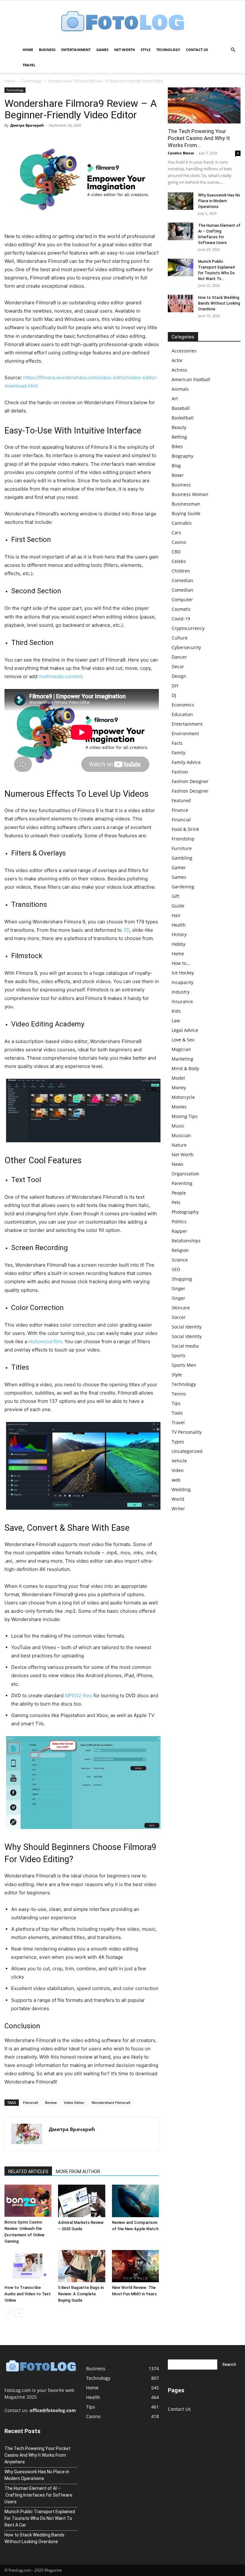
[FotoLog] (122, 22)
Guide (178, 906)
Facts (177, 743)
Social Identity (187, 1327)
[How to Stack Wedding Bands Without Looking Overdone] (181, 303)
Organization (186, 1174)
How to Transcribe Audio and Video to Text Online (28, 2294)
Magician (181, 1049)
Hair (176, 915)
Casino (179, 542)
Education (182, 714)
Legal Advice (185, 1030)
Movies (179, 1107)
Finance (180, 810)
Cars (176, 533)
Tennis (179, 1394)
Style (146, 50)
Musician (181, 1135)
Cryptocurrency (188, 628)
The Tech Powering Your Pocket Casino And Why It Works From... (199, 138)
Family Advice (186, 762)
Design (179, 676)
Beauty (179, 427)
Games (102, 50)
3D (126, 930)
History (179, 934)
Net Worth (125, 50)
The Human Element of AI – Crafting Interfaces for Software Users (38, 2495)
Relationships (186, 1241)
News (178, 1164)
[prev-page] (8, 2313)
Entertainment (76, 50)
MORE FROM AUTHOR (78, 2172)
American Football (191, 379)
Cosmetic (181, 609)
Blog (176, 466)
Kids (176, 1011)
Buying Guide (186, 513)
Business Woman (190, 494)
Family (178, 753)
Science (180, 1260)
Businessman (186, 504)
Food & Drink (185, 829)
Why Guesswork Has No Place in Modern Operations (219, 201)
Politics (179, 1221)
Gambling (182, 858)
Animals (180, 389)
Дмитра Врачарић (27, 125)
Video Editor (74, 2102)
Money (179, 1088)
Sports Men (184, 1365)
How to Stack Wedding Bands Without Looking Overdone (219, 303)
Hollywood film (45, 1341)
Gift (175, 896)
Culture (180, 638)
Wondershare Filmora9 (111, 2102)
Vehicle (179, 1461)
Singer (178, 1288)
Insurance (182, 1001)
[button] (233, 50)
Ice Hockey (183, 973)
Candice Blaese (181, 153)
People (179, 1193)
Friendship (183, 839)
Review (51, 2102)
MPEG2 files (78, 1695)
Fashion (180, 772)
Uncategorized (187, 1451)
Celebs (179, 561)
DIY (175, 686)
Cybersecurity (186, 647)
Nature (179, 1145)
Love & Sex (183, 1040)
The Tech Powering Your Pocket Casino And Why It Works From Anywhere (37, 2455)
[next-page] (19, 2313)
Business (47, 50)
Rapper (179, 1231)
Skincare (181, 1308)
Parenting (182, 1183)
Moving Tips (185, 1116)
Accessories (184, 351)
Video (178, 1470)
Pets (176, 1202)
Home (28, 50)
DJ (174, 695)
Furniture (182, 848)
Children (181, 571)
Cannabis (182, 523)
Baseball (181, 408)
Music (178, 1126)
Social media (185, 1346)
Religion (180, 1250)
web (176, 1480)
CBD (176, 552)
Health (179, 925)
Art (175, 399)
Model (178, 1078)
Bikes (177, 446)
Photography (185, 1212)
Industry (181, 992)
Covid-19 (181, 619)
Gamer (179, 867)
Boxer (178, 475)
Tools (177, 1413)
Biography (182, 456)
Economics (183, 705)
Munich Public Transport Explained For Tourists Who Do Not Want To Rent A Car (40, 2518)
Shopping (182, 1279)
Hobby (178, 944)
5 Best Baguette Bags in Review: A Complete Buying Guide (81, 2294)
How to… (181, 963)
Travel (29, 65)
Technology (168, 50)
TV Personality (187, 1432)
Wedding (181, 1489)
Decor (178, 666)
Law (176, 1021)
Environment (185, 733)
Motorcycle (183, 1097)
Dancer (179, 657)
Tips (176, 1403)
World (178, 1499)
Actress (179, 370)
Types (178, 1442)
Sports (178, 1355)
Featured (181, 800)
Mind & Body (185, 1068)
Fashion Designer (190, 781)
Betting (179, 437)
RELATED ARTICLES (28, 2172)
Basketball (183, 418)
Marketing (182, 1059)
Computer (182, 600)
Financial (181, 820)
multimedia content (60, 676)
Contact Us (197, 50)
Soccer (179, 1317)
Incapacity (182, 982)
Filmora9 (30, 2102)
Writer (178, 1509)
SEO (176, 1269)
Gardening (183, 887)
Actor (177, 360)
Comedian (182, 580)
